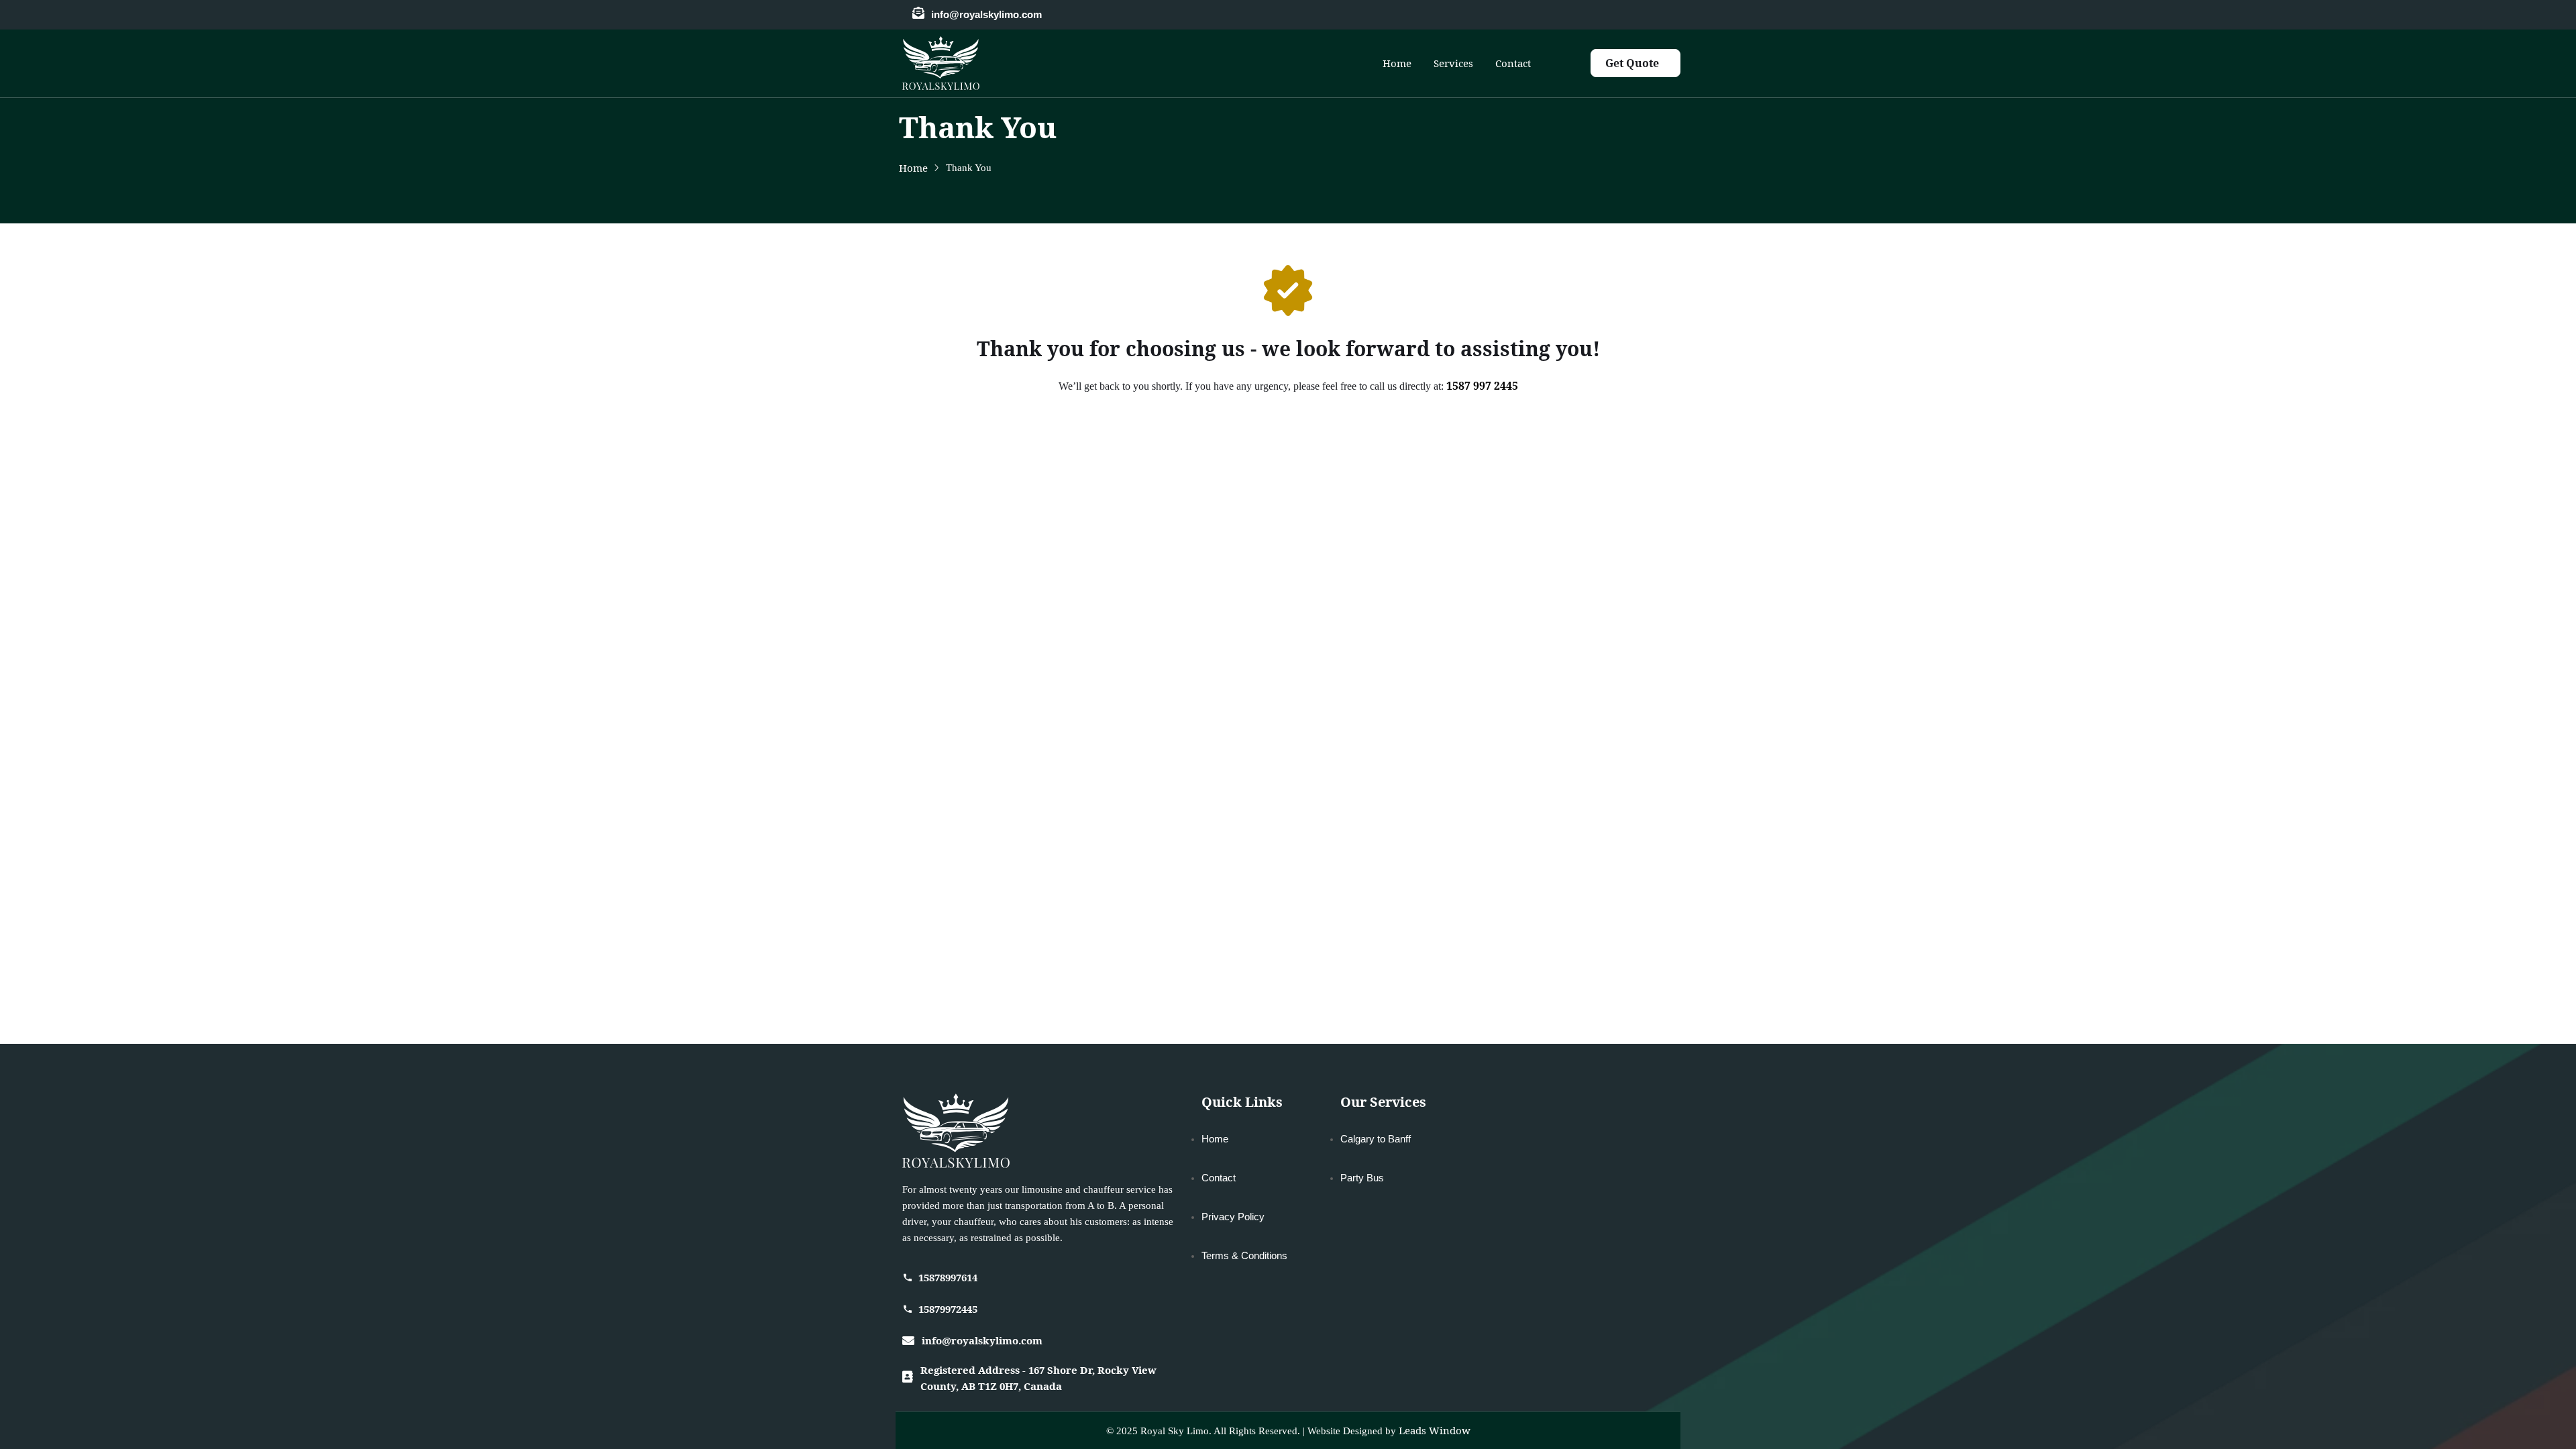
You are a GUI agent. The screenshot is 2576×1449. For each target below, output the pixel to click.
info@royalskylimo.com (986, 14)
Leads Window (1435, 1430)
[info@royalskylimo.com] (918, 13)
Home (913, 168)
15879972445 (948, 1309)
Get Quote (1632, 63)
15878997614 (948, 1277)
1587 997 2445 (1482, 386)
